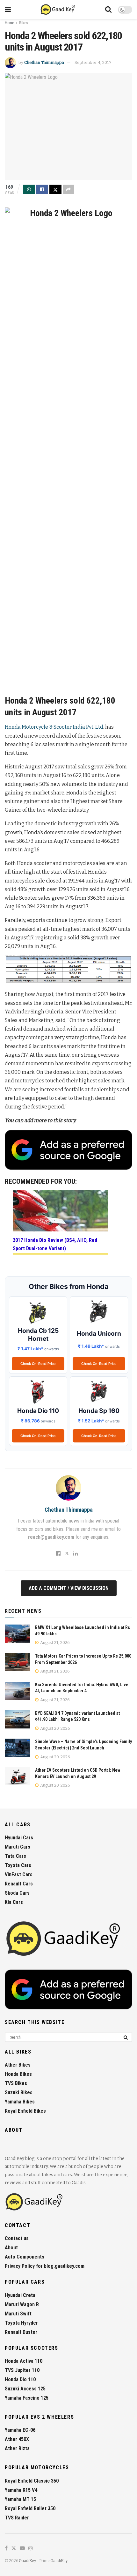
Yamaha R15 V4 (21, 2490)
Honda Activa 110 (24, 2361)
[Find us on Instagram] (31, 2549)
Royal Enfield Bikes (25, 2111)
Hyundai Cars (19, 1838)
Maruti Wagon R (22, 2304)
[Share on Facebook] (42, 189)
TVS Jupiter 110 (22, 2370)
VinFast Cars (19, 1874)
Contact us (17, 2238)
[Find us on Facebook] (6, 2549)
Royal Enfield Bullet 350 (30, 2508)
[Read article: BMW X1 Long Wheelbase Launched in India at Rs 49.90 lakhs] (18, 1634)
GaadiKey (27, 2561)
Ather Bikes (18, 2065)
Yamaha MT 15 (20, 2499)
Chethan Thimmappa (44, 62)
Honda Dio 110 (20, 2379)
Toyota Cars (18, 1865)
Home (9, 23)
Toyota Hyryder (21, 2323)
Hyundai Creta (20, 2295)
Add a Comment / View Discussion (69, 1588)
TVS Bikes (16, 2083)
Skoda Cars (17, 1893)
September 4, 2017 (93, 62)
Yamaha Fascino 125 (27, 2398)
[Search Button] (108, 10)
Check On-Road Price (38, 1364)
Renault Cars (19, 1884)
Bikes (24, 23)
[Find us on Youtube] (22, 2549)
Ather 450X (17, 2439)
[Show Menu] (8, 10)
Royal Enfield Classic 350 (32, 2481)
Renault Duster (21, 2332)
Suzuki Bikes (19, 2092)
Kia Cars (14, 1902)
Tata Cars (15, 1856)
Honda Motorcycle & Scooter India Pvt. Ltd (54, 727)
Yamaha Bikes (20, 2102)
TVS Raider (17, 2518)
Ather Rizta (17, 2448)
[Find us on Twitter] (14, 2549)
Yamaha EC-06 (20, 2430)
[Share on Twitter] (55, 189)
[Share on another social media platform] (68, 189)
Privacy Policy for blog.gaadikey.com (45, 2266)
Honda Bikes (18, 2074)
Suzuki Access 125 (25, 2389)
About (11, 2248)
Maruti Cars (18, 1847)
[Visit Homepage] (58, 10)
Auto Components (25, 2257)
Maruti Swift (18, 2314)
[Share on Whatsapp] (29, 189)
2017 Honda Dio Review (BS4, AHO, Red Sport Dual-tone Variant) (55, 1244)
